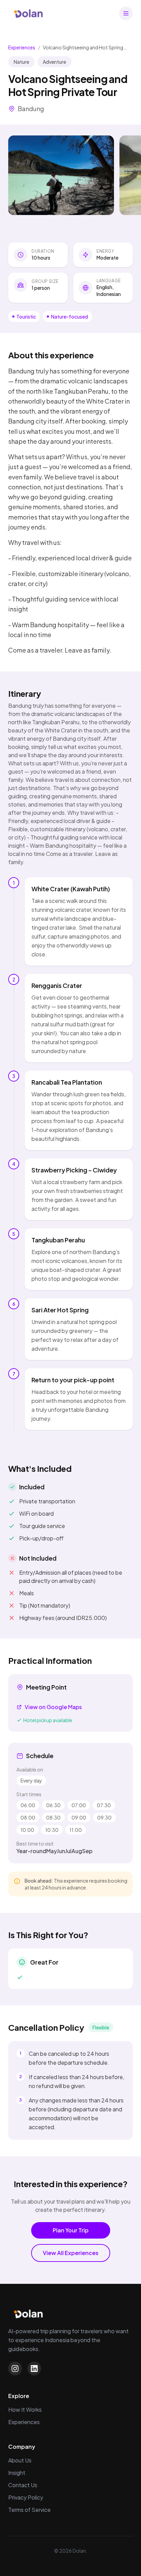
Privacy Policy (26, 2497)
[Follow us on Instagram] (15, 2369)
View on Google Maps (53, 1707)
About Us (20, 2460)
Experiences (22, 47)
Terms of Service (29, 2510)
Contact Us (23, 2485)
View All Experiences (71, 2253)
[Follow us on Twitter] (34, 2369)
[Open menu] (126, 13)
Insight (17, 2473)
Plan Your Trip (71, 2230)
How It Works (25, 2410)
